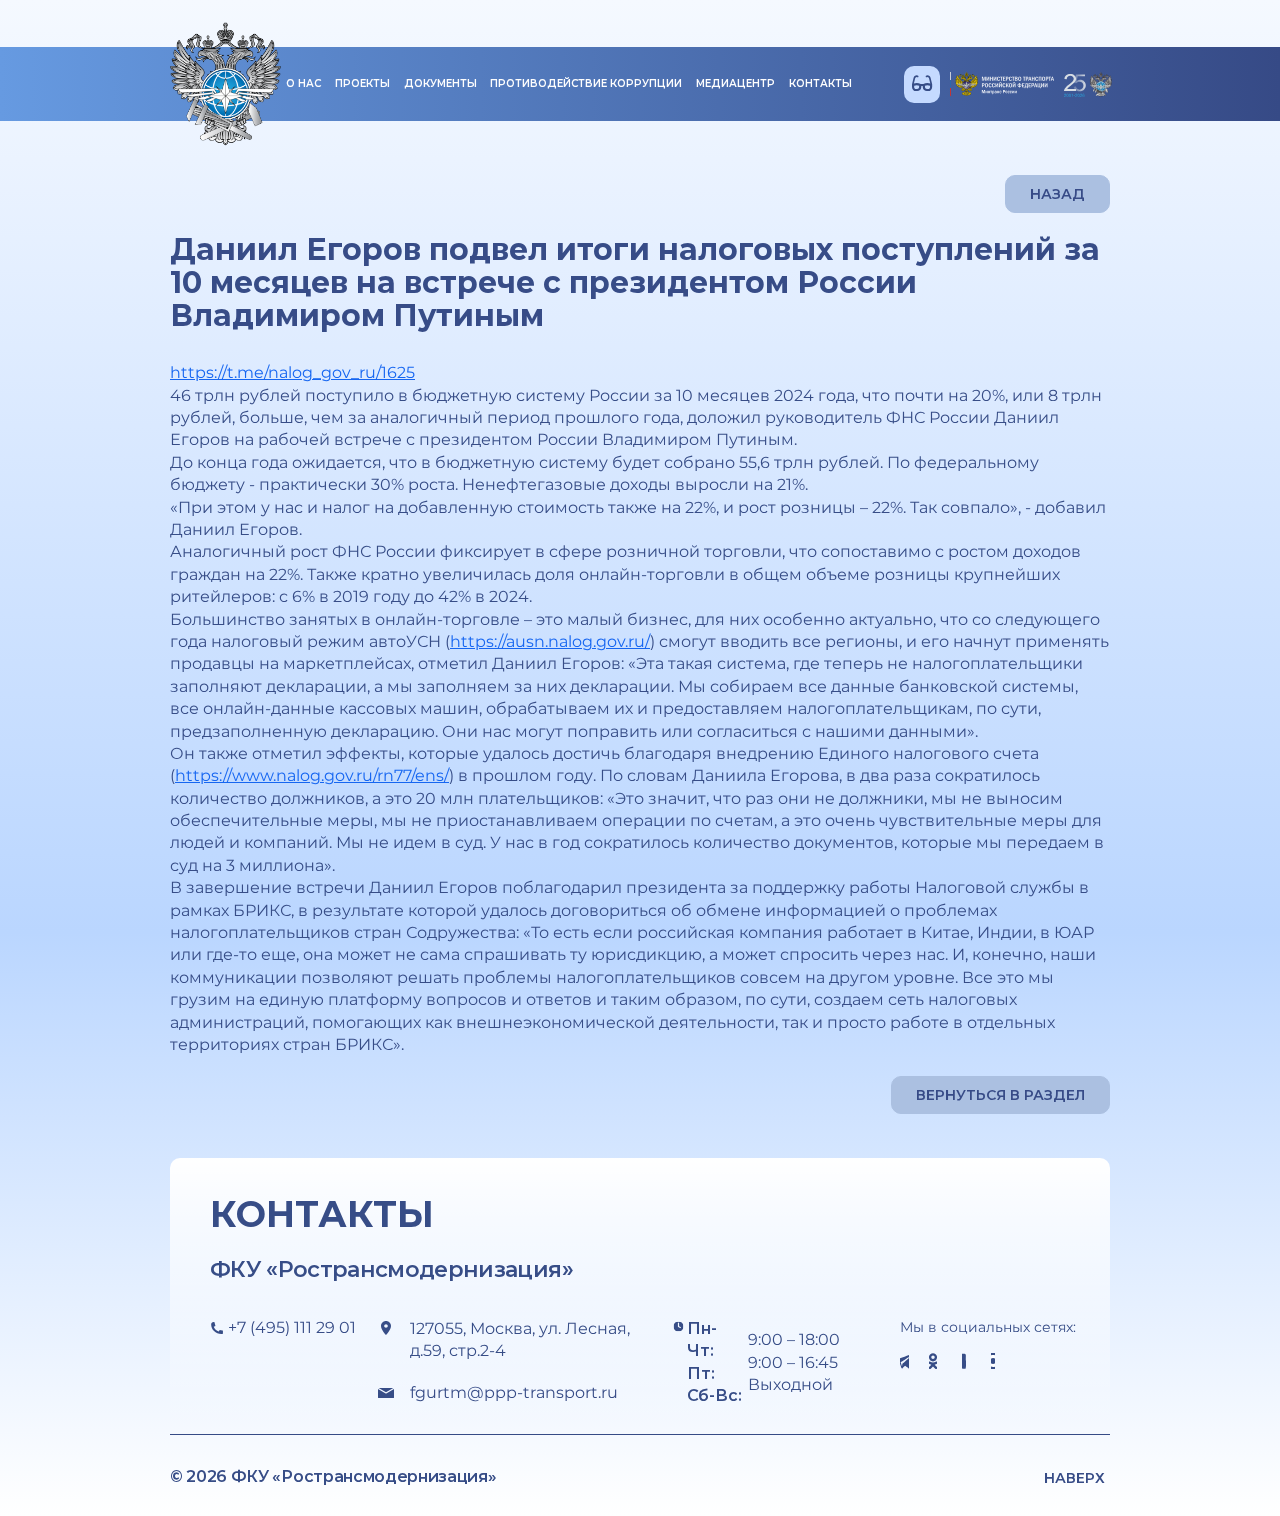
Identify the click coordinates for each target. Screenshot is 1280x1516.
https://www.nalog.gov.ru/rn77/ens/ (312, 775)
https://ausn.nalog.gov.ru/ (550, 641)
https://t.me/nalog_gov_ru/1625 (292, 372)
